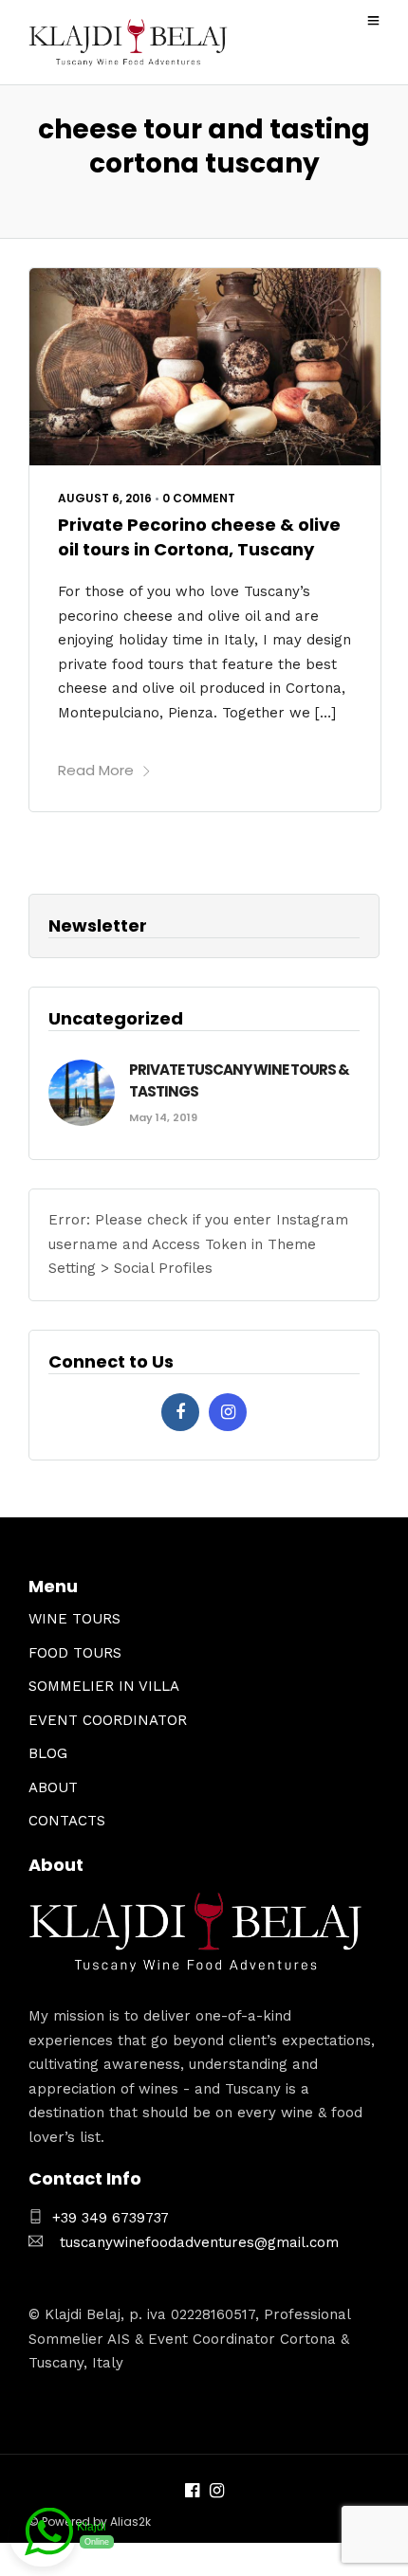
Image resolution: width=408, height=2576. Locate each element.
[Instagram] (228, 1412)
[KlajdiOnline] (43, 2535)
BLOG (48, 1753)
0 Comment (199, 498)
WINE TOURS (74, 1619)
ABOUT (53, 1787)
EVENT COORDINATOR (108, 1720)
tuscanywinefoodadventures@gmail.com (199, 2242)
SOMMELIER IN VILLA (104, 1686)
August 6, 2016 (105, 498)
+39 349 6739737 (111, 2218)
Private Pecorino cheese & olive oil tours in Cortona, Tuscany (199, 536)
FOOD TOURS (75, 1653)
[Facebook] (180, 1412)
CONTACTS (67, 1821)
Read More (96, 770)
